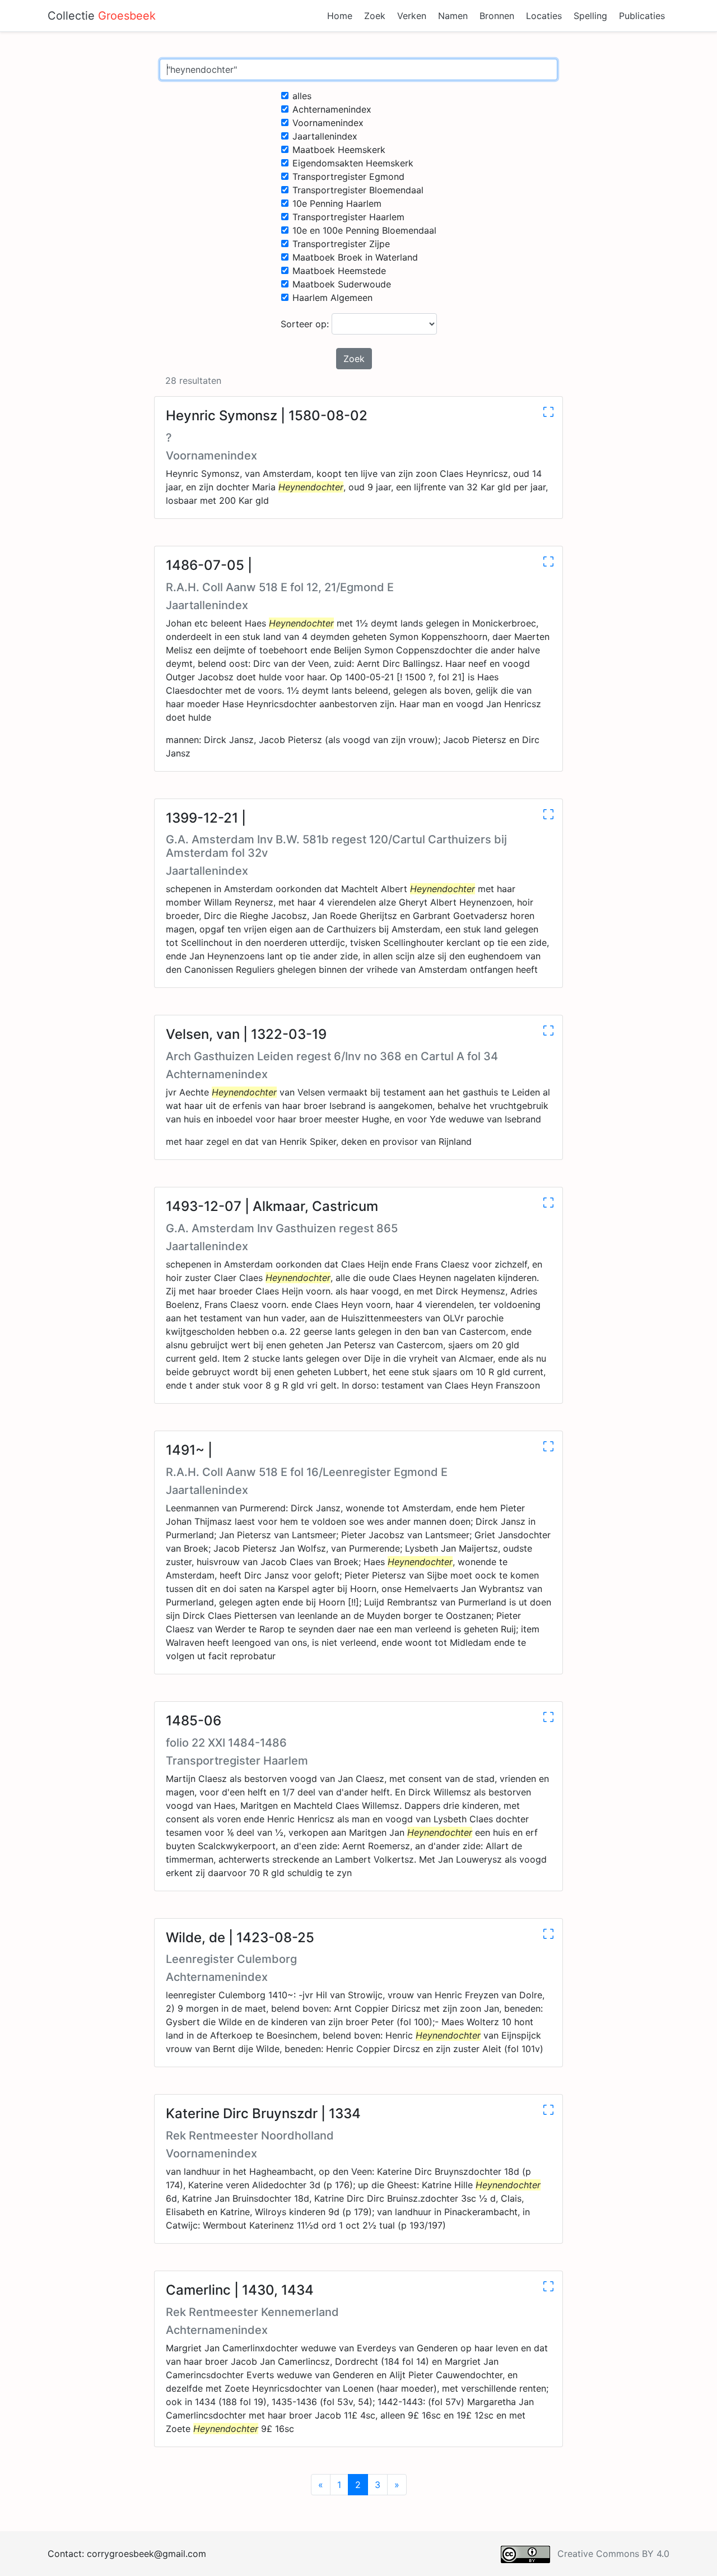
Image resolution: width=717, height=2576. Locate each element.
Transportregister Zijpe (341, 244)
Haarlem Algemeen (332, 298)
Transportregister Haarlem (348, 217)
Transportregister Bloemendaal (358, 190)
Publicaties (642, 16)
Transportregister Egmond (348, 177)
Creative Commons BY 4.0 (613, 2554)
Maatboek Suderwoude (342, 284)
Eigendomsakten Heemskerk (353, 163)
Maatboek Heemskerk (339, 150)
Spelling (590, 16)
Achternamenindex (332, 109)
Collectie (102, 16)
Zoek (375, 16)
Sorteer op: (306, 324)
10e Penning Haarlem (337, 203)
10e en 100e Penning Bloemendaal (364, 230)
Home (340, 16)
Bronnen (497, 16)
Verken (412, 16)
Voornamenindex (328, 123)
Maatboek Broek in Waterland (355, 257)
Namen (453, 16)
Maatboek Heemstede (339, 271)
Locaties (544, 16)
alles (302, 96)
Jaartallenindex (325, 136)
